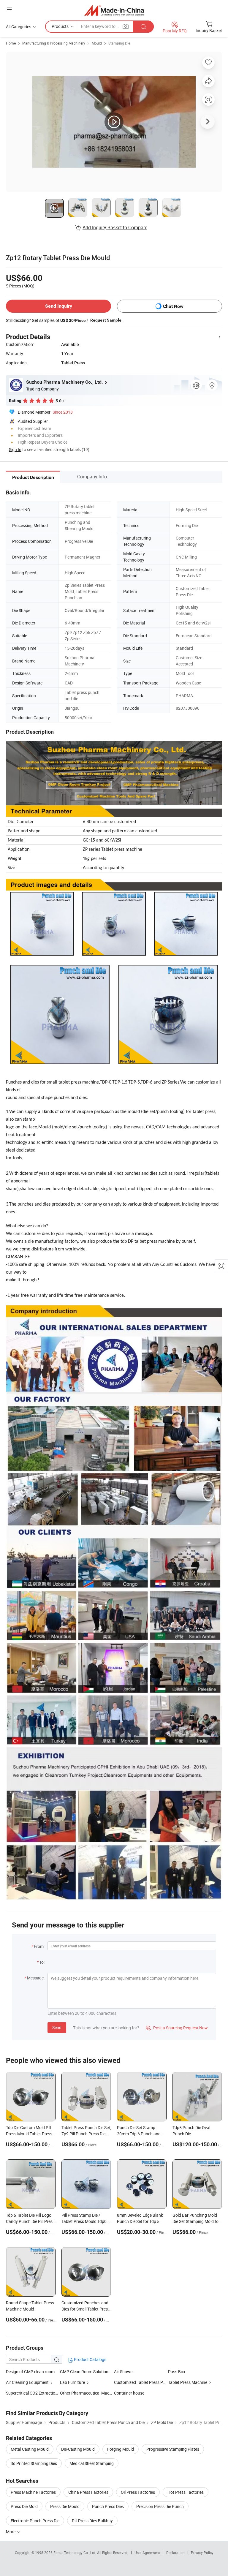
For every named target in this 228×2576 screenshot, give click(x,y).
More (11, 2532)
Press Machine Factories (33, 2492)
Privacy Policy (202, 2553)
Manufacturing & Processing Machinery (54, 43)
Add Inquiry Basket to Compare (115, 227)
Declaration (175, 2553)
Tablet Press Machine (188, 2382)
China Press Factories (88, 2492)
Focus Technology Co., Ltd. (75, 2553)
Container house (129, 2393)
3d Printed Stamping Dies (34, 2463)
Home (11, 43)
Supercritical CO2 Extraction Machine (33, 2393)
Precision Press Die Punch (160, 2506)
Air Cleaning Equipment (27, 2382)
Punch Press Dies (108, 2506)
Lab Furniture (72, 2382)
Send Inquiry (59, 306)
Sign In (15, 449)
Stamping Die (119, 43)
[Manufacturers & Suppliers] (114, 10)
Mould (97, 43)
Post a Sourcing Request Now (177, 2028)
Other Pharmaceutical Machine (88, 2393)
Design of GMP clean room (30, 2372)
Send (57, 2027)
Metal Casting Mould (30, 2449)
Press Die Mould (65, 2506)
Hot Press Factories (186, 2492)
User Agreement (147, 2553)
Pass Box (177, 2372)
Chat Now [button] (173, 306)
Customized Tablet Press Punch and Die (150, 2382)
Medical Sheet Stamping (92, 2463)
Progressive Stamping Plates (173, 2449)
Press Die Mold (24, 2506)
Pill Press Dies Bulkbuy (92, 2521)
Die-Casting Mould (78, 2449)
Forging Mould (121, 2449)
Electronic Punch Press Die (35, 2521)
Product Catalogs (90, 2359)
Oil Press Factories (138, 2492)
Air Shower (124, 2372)
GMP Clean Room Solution (84, 2372)
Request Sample (106, 320)
